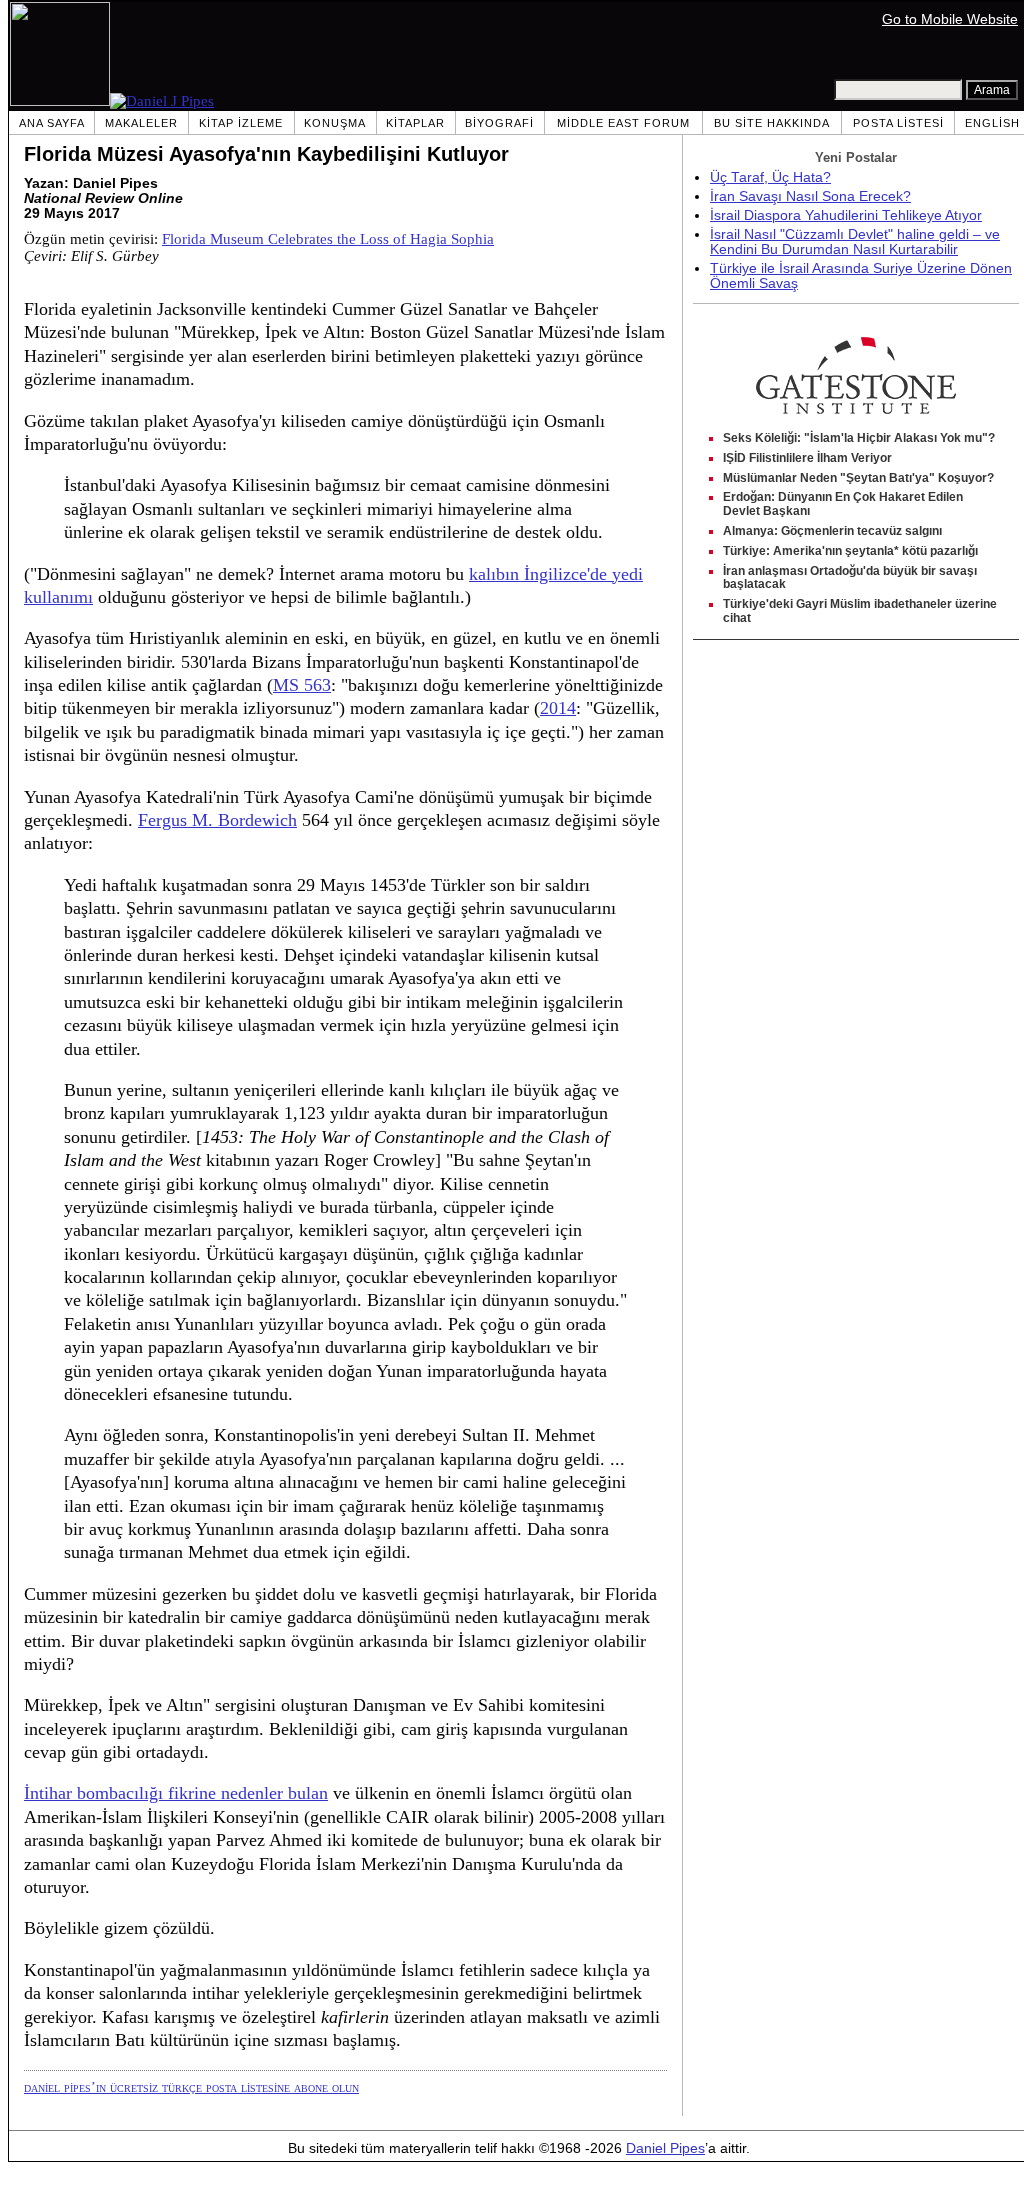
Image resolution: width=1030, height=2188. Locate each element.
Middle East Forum (623, 123)
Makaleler (141, 123)
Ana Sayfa (52, 123)
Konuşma (335, 123)
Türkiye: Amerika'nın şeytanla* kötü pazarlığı (850, 551)
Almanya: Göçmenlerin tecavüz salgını (832, 531)
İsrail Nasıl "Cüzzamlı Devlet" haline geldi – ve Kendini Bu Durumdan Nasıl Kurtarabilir (855, 242)
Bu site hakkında (772, 123)
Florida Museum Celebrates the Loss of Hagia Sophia (328, 239)
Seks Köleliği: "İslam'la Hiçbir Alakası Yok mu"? (859, 438)
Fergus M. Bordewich (217, 820)
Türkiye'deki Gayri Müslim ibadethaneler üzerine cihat (860, 611)
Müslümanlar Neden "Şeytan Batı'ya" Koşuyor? (858, 478)
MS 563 (302, 685)
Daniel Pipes (665, 2148)
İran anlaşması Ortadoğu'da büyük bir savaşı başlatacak (850, 578)
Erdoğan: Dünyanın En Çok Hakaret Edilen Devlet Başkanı (843, 504)
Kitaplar (415, 123)
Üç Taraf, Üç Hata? (770, 177)
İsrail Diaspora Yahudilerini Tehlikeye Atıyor (846, 215)
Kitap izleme (241, 123)
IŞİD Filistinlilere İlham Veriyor (807, 458)
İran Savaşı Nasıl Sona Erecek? (810, 196)
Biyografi (499, 123)
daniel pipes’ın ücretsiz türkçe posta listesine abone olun (191, 2087)
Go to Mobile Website (950, 19)
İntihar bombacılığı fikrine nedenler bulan (176, 1793)
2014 (558, 708)
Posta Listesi (898, 123)
